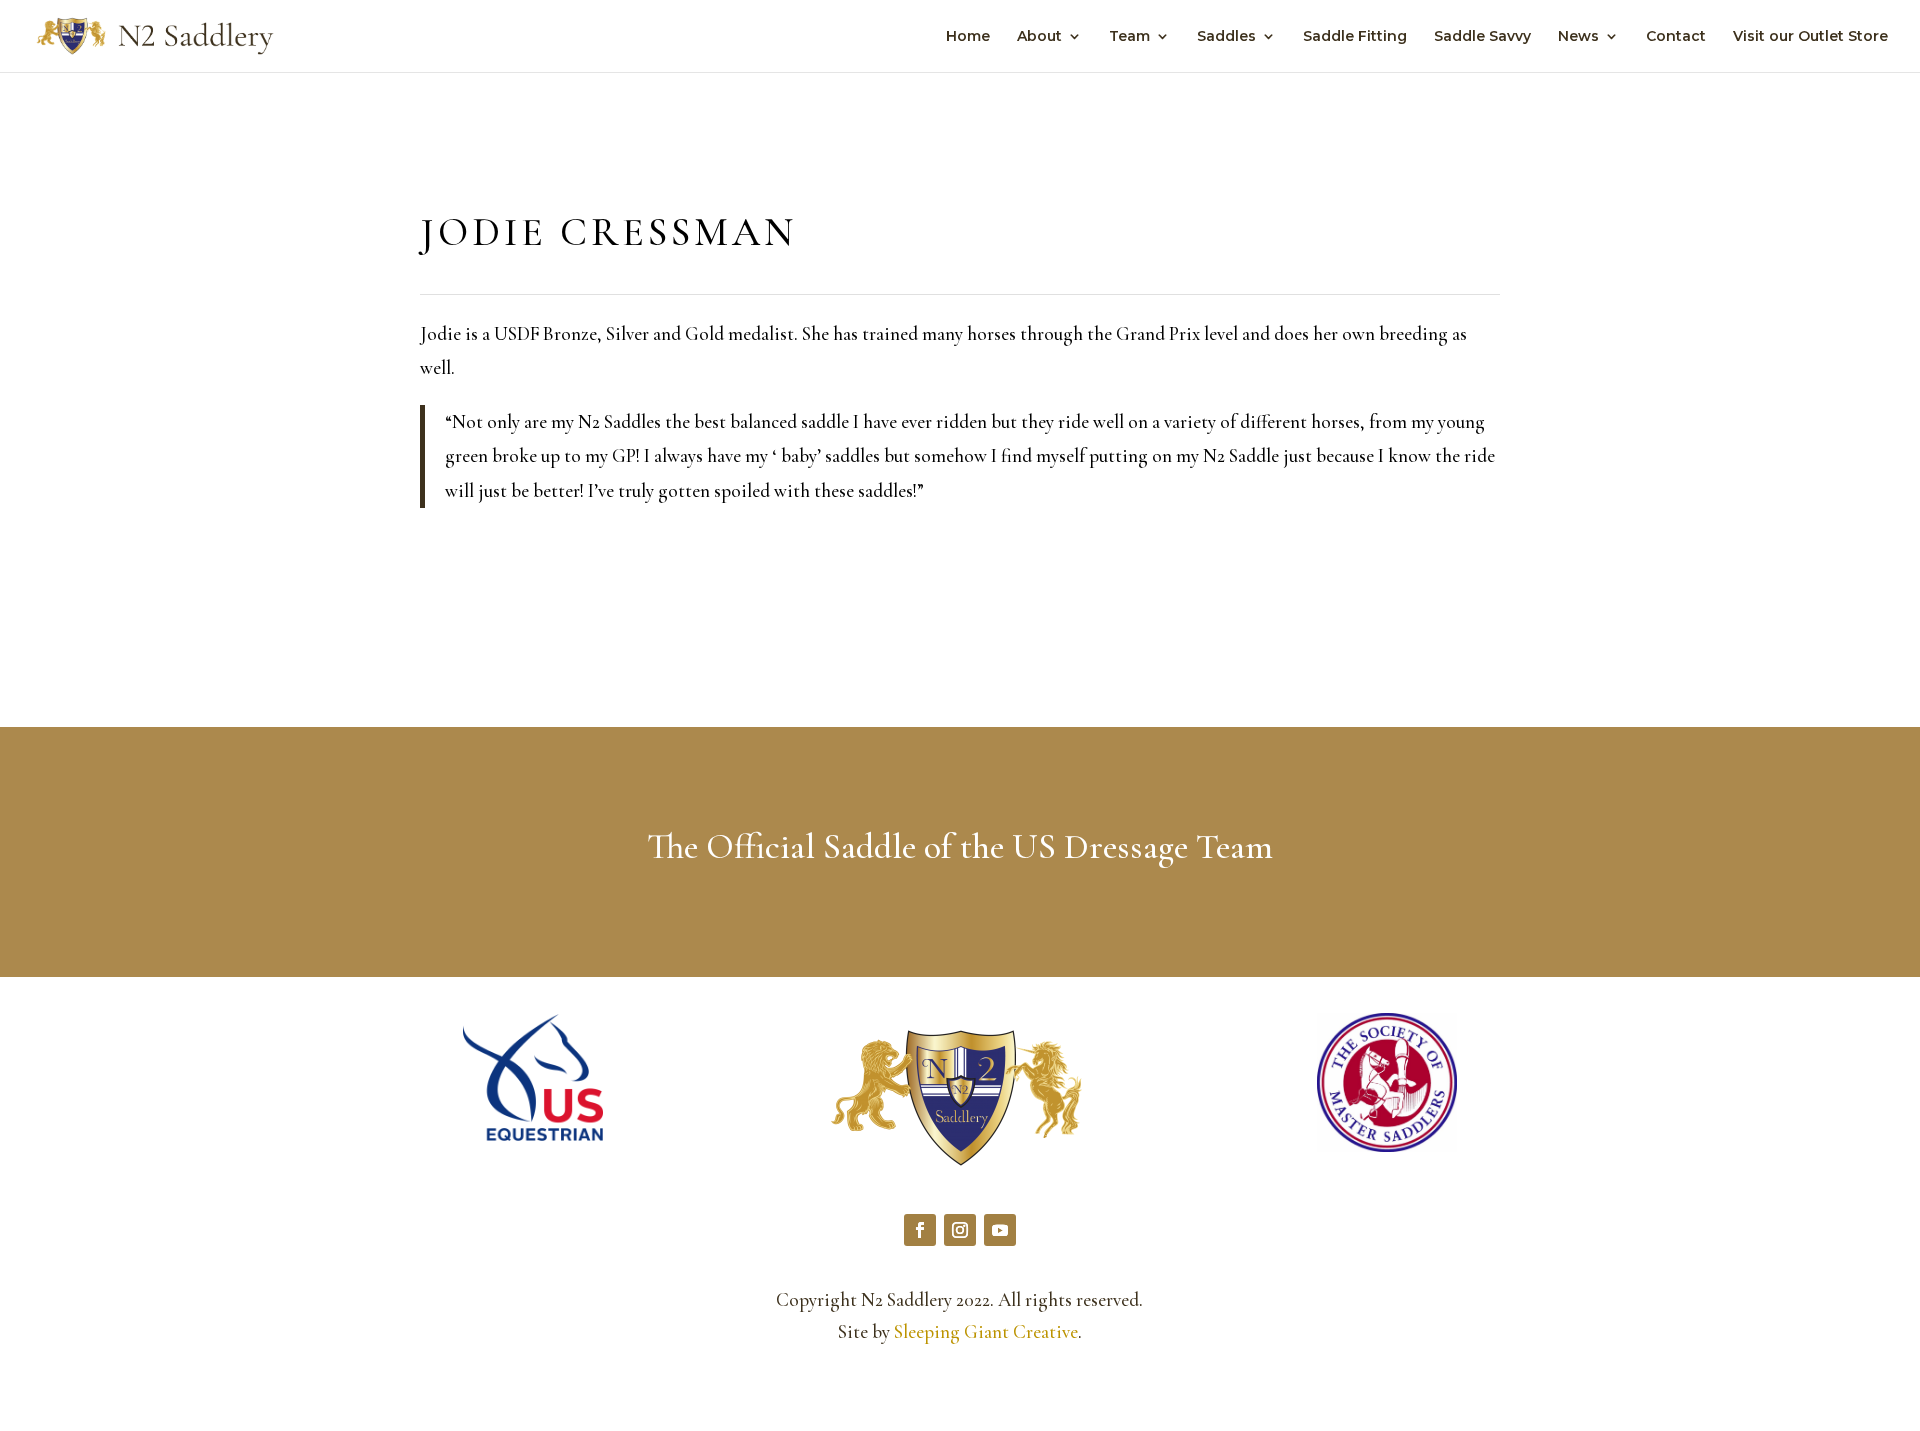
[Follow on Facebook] (920, 1230)
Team (1129, 37)
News (1578, 37)
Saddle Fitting (1355, 37)
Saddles (1226, 37)
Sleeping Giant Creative (986, 1331)
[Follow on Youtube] (1000, 1230)
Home (968, 37)
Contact (1676, 37)
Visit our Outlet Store (1810, 37)
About (1039, 37)
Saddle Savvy (1482, 37)
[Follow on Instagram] (960, 1230)
